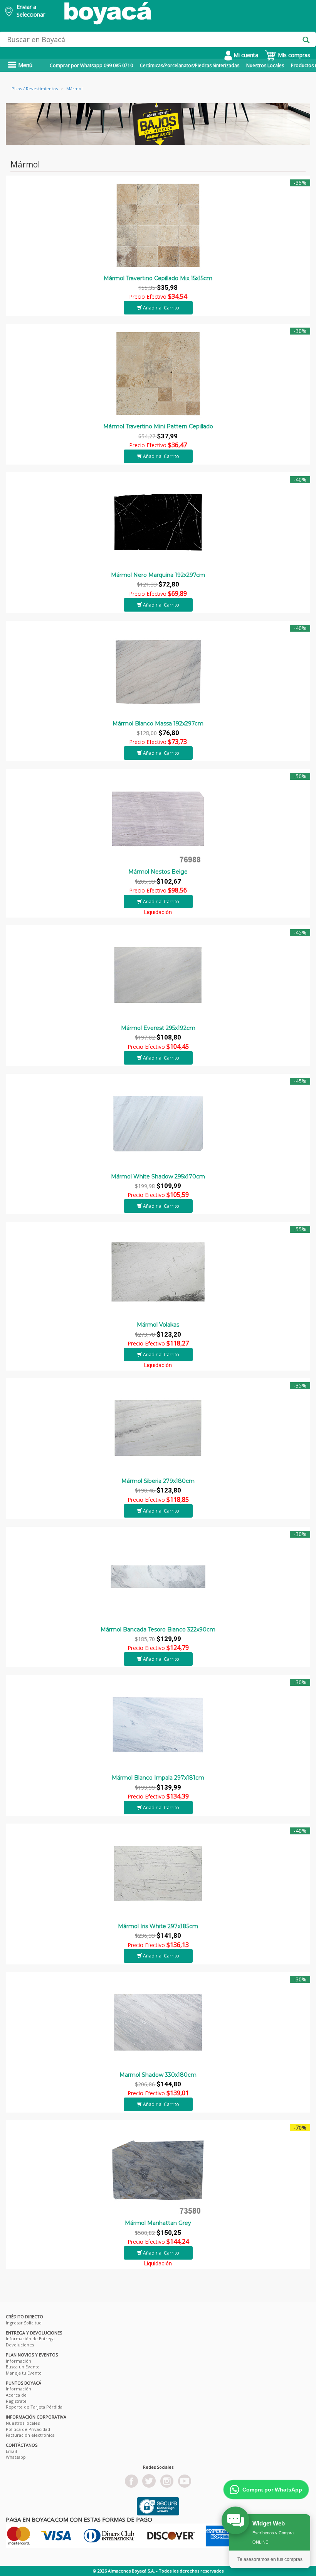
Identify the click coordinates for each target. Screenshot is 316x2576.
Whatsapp (16, 2457)
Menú (24, 65)
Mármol (74, 89)
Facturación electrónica (30, 2435)
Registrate (16, 2401)
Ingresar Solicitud (24, 2323)
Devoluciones (20, 2345)
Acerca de (16, 2395)
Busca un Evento (23, 2367)
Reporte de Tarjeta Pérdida (34, 2407)
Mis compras (293, 55)
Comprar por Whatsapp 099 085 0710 (91, 65)
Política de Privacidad (28, 2429)
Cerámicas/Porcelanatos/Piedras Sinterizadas (190, 65)
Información (18, 2361)
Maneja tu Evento (24, 2373)
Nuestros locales (23, 2423)
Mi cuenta (245, 55)
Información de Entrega (30, 2339)
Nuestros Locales (265, 65)
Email (11, 2451)
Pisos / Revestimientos (35, 89)
